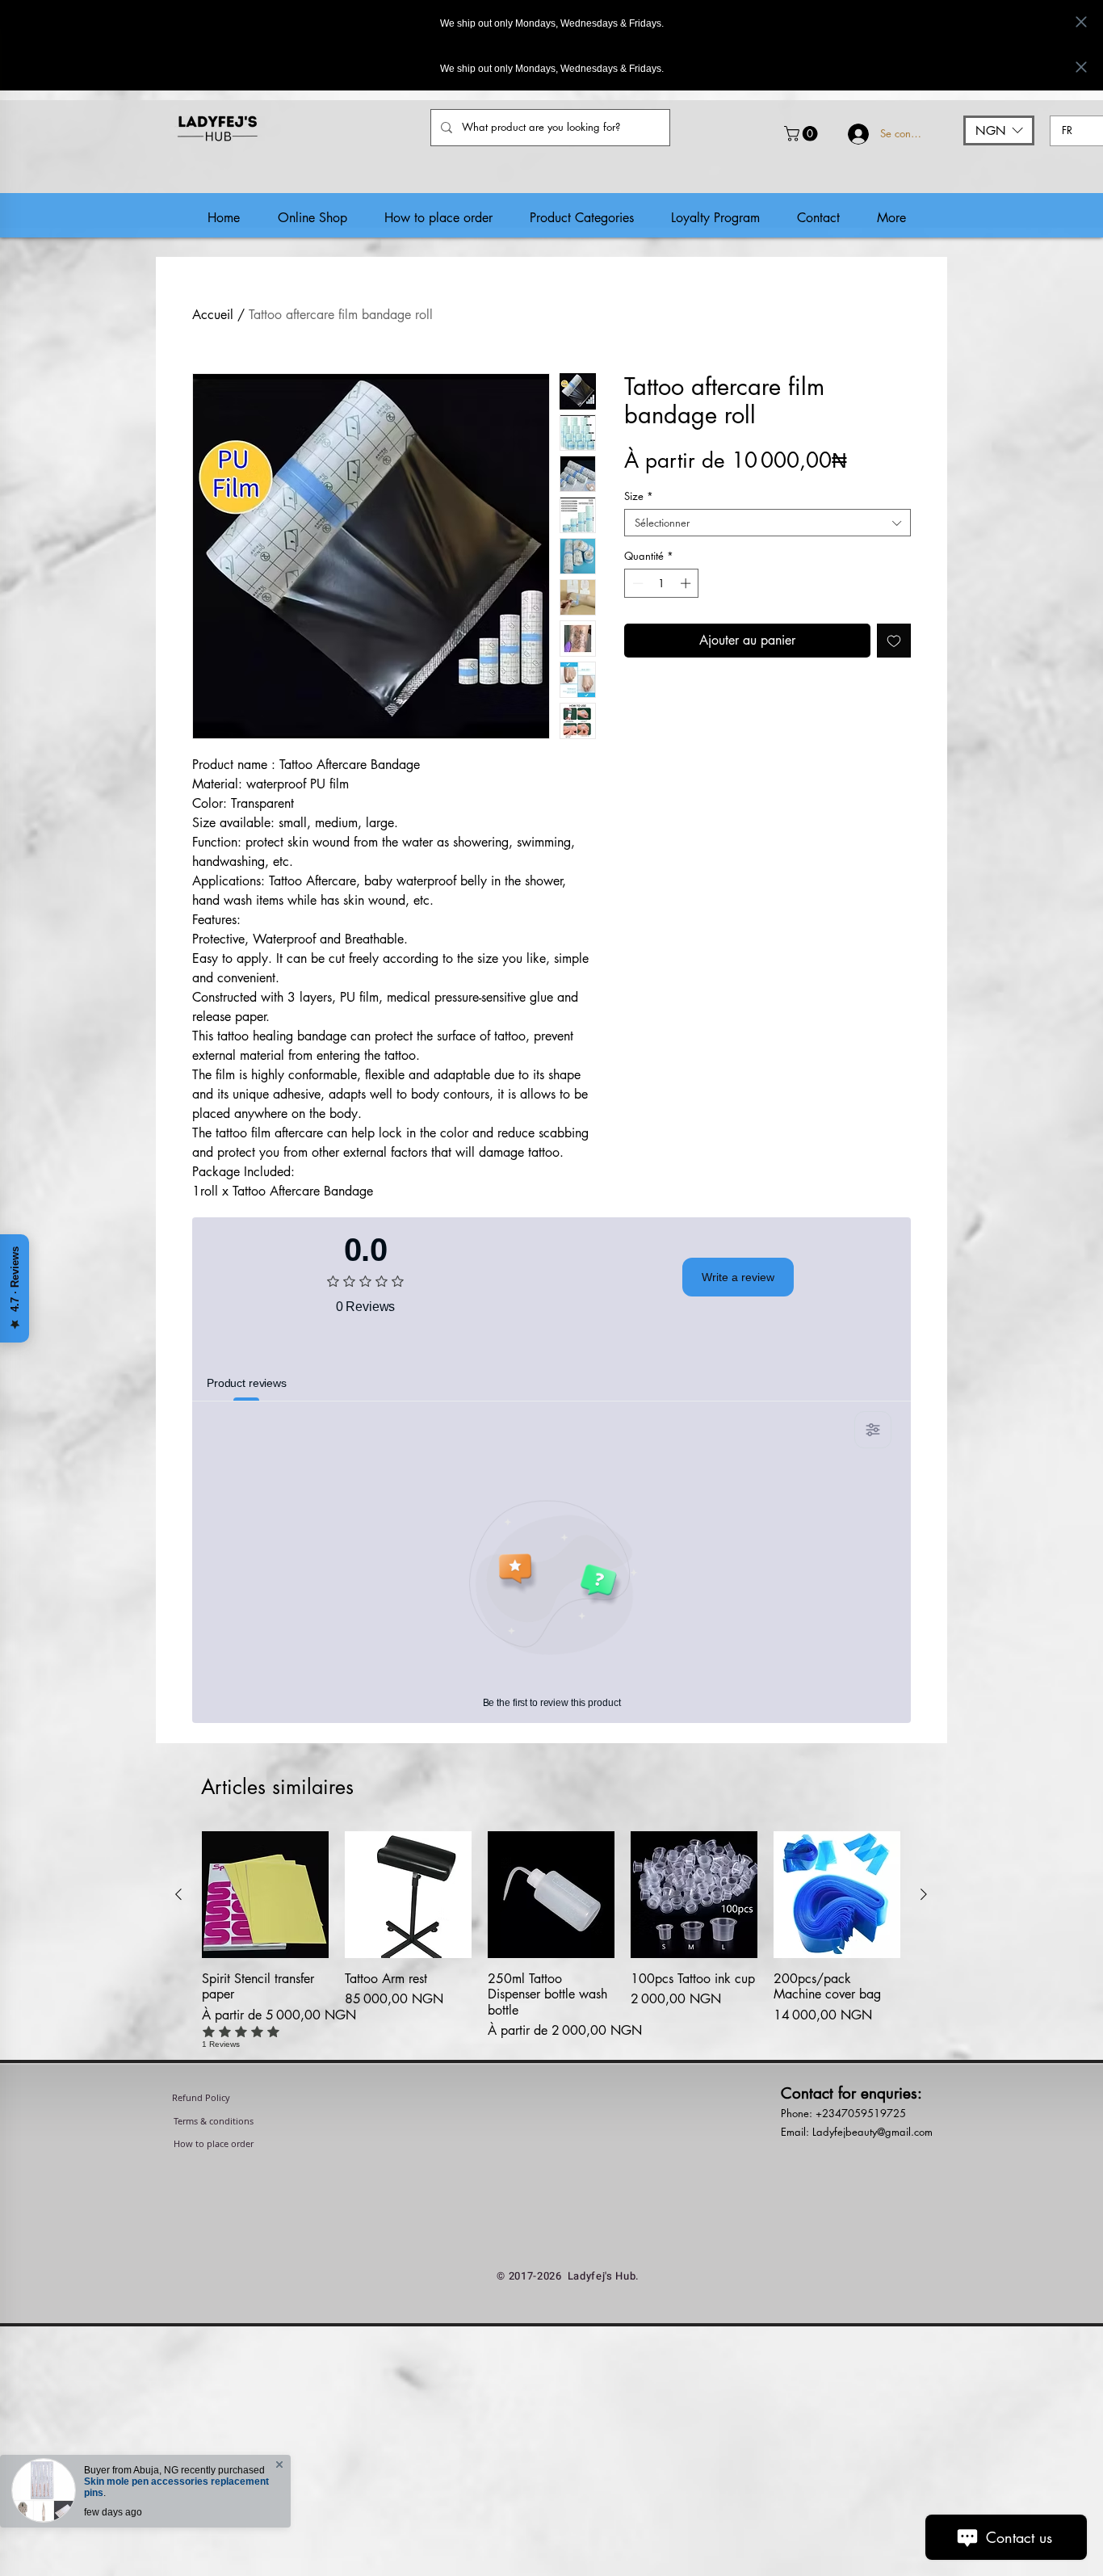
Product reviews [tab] (247, 1383)
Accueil (213, 315)
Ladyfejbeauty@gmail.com (872, 2132)
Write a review (738, 1277)
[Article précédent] (178, 1894)
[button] (803, 134)
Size (639, 496)
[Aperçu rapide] (265, 1895)
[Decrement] (636, 583)
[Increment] (687, 583)
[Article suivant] (924, 1894)
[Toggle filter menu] (873, 1430)
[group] (551, 1948)
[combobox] (767, 523)
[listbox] (999, 130)
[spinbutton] (662, 583)
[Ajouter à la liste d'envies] (894, 641)
